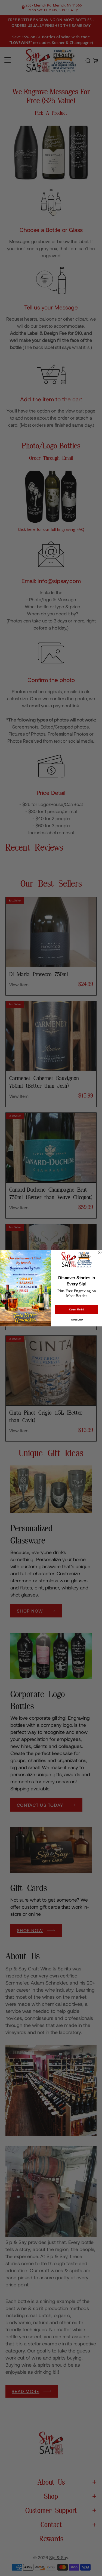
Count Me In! (77, 1309)
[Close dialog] (100, 1252)
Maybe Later (76, 1320)
